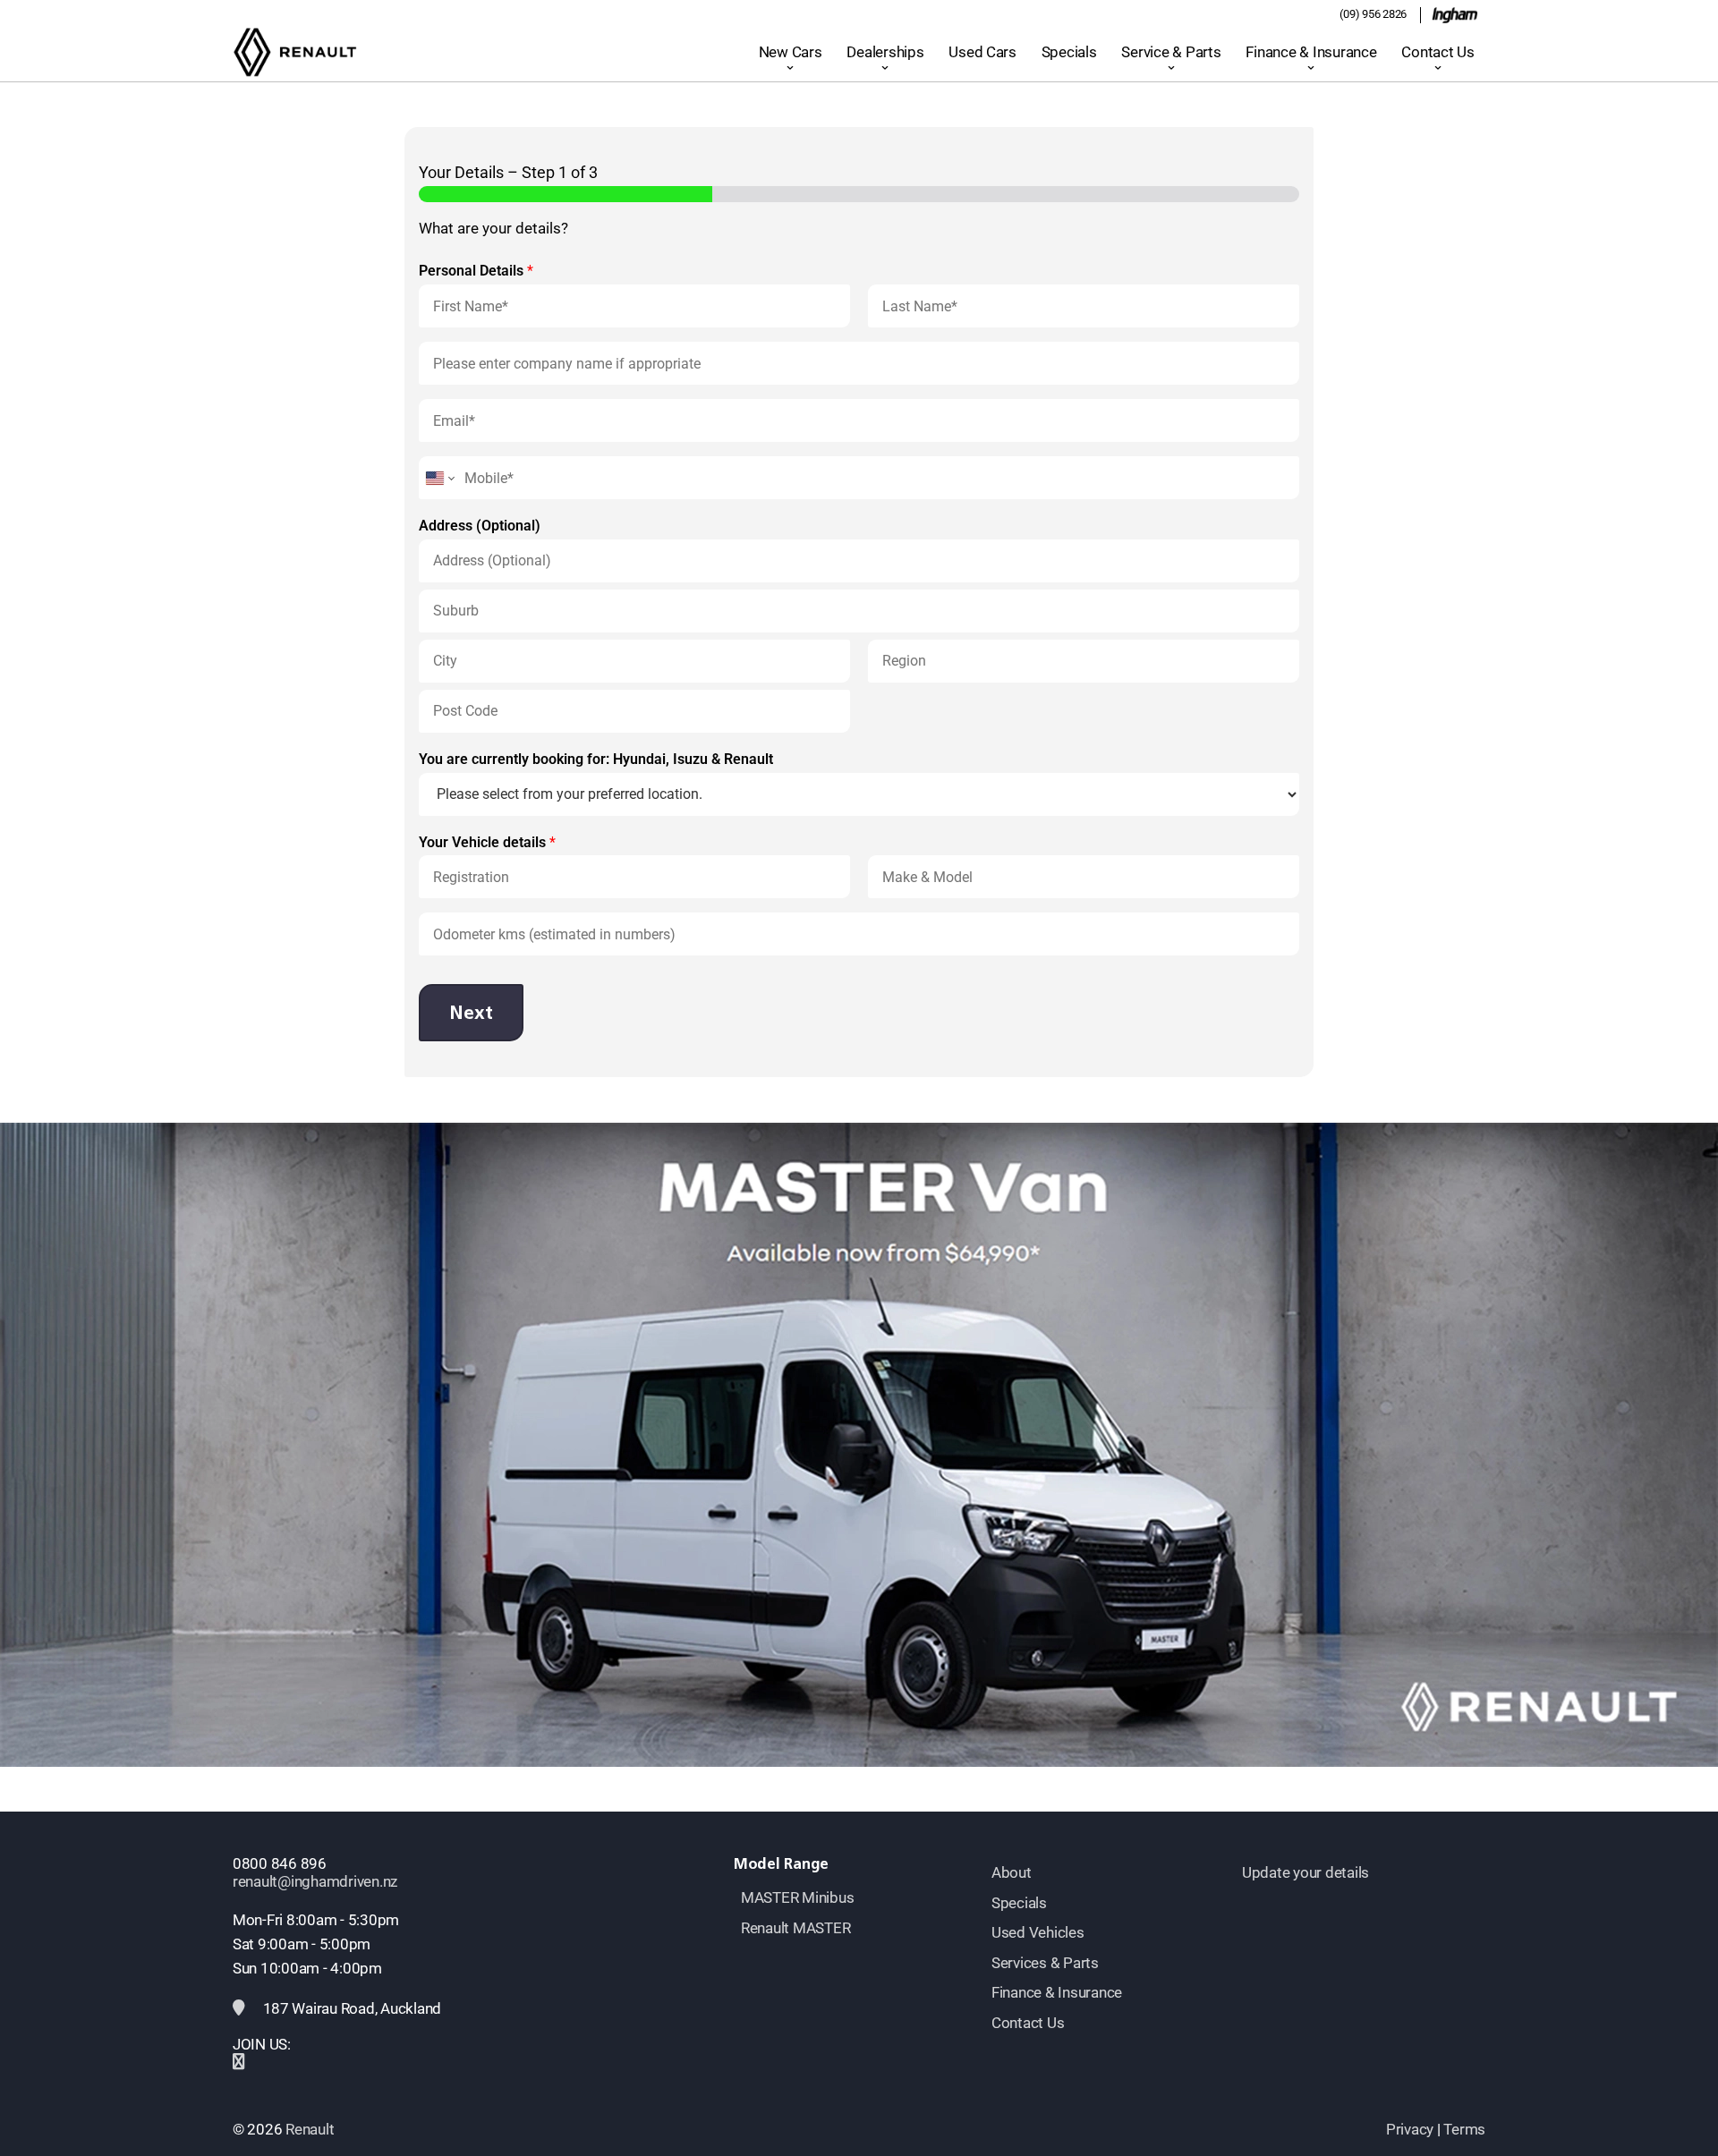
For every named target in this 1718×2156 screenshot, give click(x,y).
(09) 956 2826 (1373, 14)
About (1012, 1872)
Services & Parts (1045, 1963)
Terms (1464, 2129)
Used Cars (982, 52)
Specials (1069, 52)
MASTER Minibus (797, 1897)
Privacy (1410, 2129)
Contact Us (1437, 52)
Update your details (1306, 1872)
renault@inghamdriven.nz (315, 1881)
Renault (310, 2129)
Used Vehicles (1038, 1932)
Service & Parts (1171, 52)
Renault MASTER (795, 1928)
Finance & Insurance (1311, 52)
